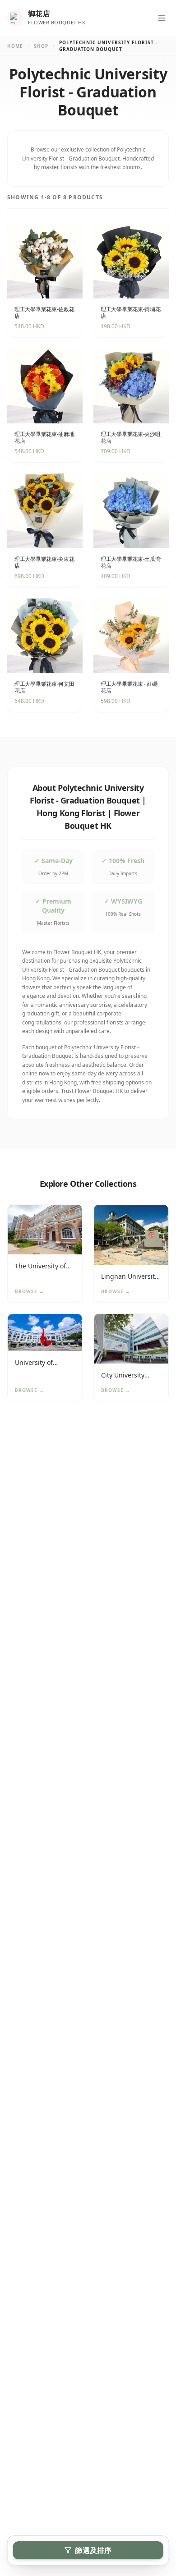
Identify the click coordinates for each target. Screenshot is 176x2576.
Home (15, 46)
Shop (41, 46)
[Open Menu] (162, 18)
